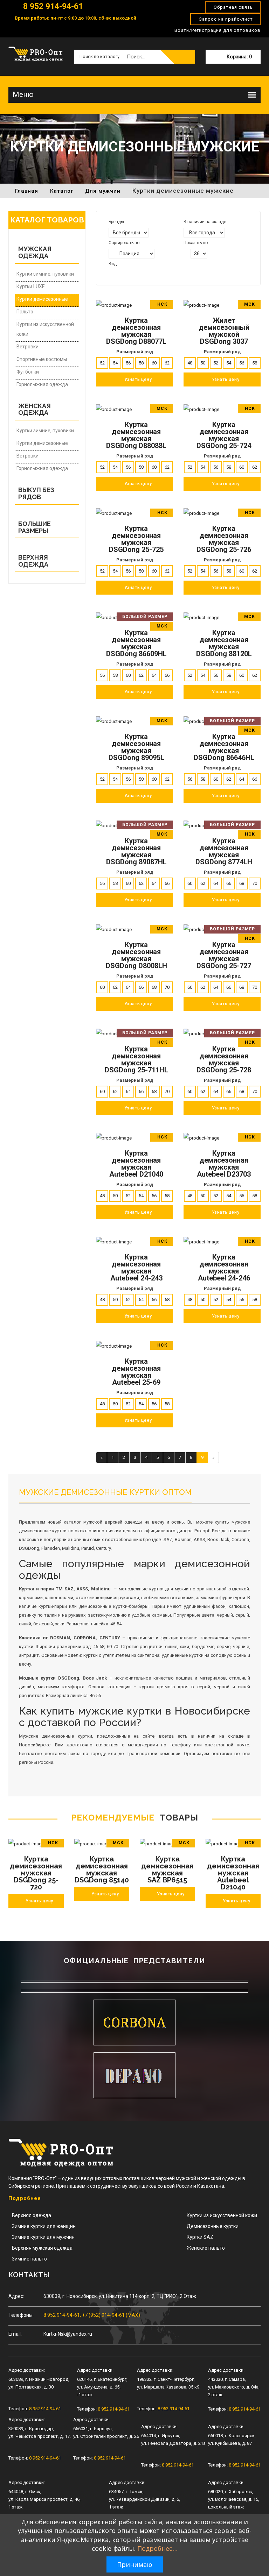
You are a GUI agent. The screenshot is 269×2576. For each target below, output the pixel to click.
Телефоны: (21, 2315)
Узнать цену (39, 1901)
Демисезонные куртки (213, 2226)
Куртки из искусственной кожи (45, 329)
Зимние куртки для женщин (44, 2226)
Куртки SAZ (200, 2237)
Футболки (28, 372)
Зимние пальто (29, 2259)
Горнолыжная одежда (42, 384)
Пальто (25, 312)
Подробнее (25, 2198)
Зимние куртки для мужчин (43, 2237)
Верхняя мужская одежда (42, 2248)
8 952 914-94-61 (52, 6)
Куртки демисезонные (42, 299)
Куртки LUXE (31, 286)
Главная (27, 191)
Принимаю (135, 2564)
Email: (15, 2334)
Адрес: (16, 2296)
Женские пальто (206, 2248)
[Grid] (111, 274)
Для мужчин (103, 191)
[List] (120, 274)
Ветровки (27, 347)
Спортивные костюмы (42, 359)
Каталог (62, 191)
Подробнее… (157, 2548)
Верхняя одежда (32, 2215)
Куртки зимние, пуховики (45, 274)
